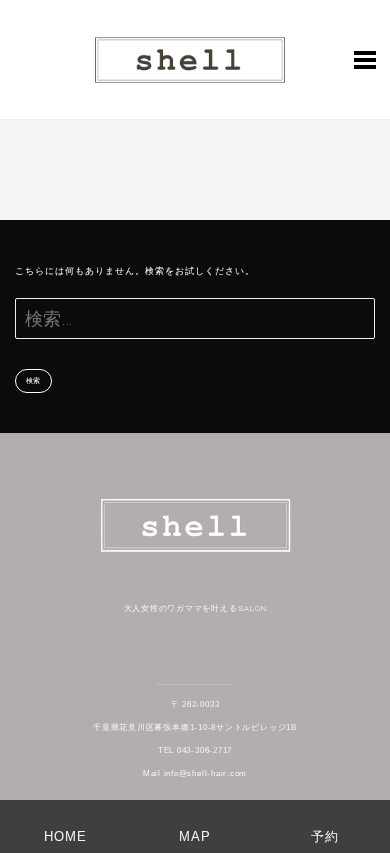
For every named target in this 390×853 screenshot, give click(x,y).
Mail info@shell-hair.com (195, 773)
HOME (65, 836)
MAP (195, 836)
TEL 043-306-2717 (195, 750)
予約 (325, 836)
